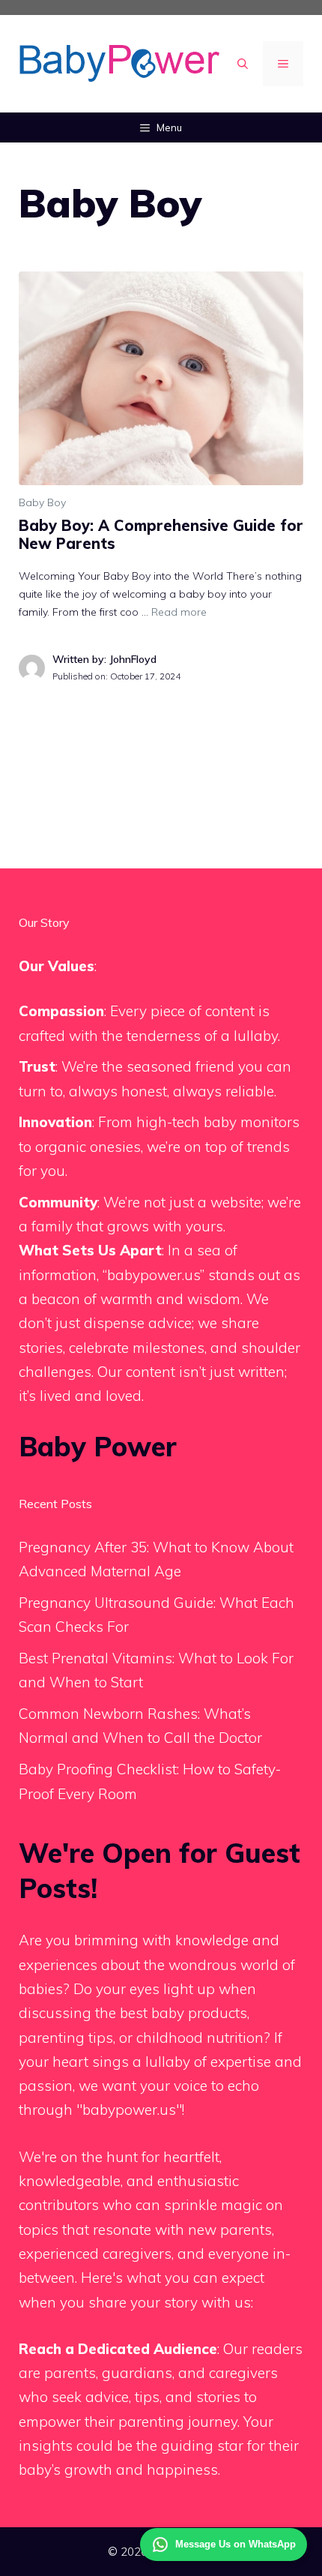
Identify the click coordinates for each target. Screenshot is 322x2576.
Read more (179, 612)
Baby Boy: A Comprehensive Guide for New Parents (161, 534)
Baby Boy (42, 502)
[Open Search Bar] (243, 64)
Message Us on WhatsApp (236, 2544)
